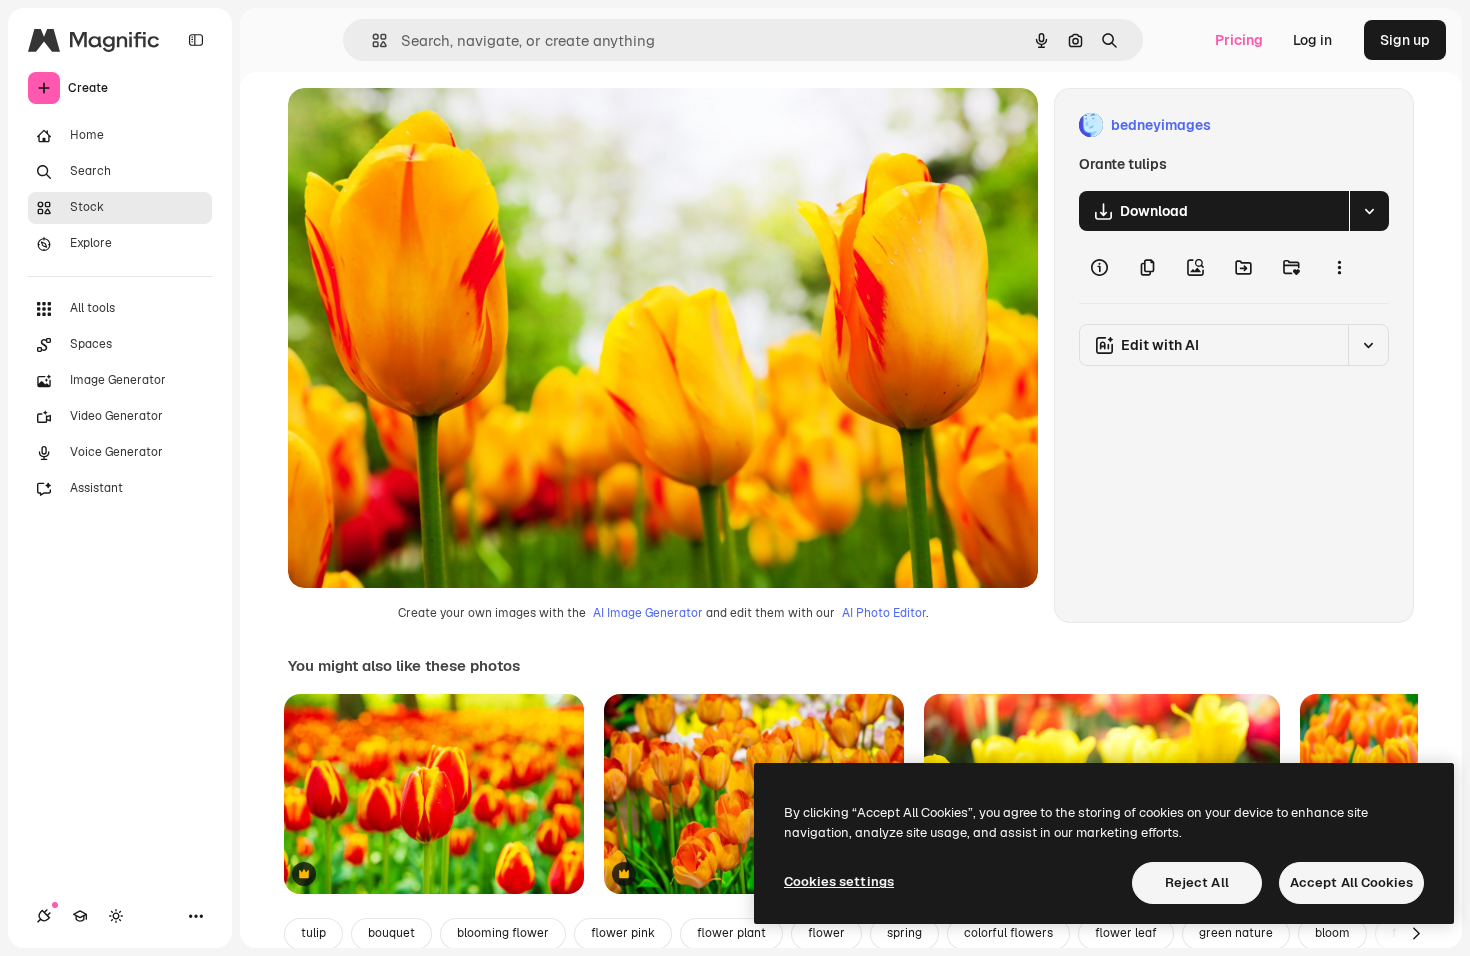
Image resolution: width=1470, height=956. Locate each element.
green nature (1236, 933)
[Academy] (80, 916)
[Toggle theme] (116, 916)
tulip (313, 933)
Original (416, 125)
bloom (1332, 933)
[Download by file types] (1369, 211)
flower (826, 933)
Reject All (1197, 882)
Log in (1312, 40)
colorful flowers (1008, 933)
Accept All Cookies (1351, 882)
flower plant (731, 933)
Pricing (1239, 40)
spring (904, 933)
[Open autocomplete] (371, 40)
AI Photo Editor (884, 613)
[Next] (1416, 934)
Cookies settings (839, 881)
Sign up (1405, 40)
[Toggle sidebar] (196, 40)
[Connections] (44, 916)
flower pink (623, 933)
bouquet (391, 933)
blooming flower (503, 933)
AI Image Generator (648, 613)
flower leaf (1126, 933)
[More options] (1339, 267)
